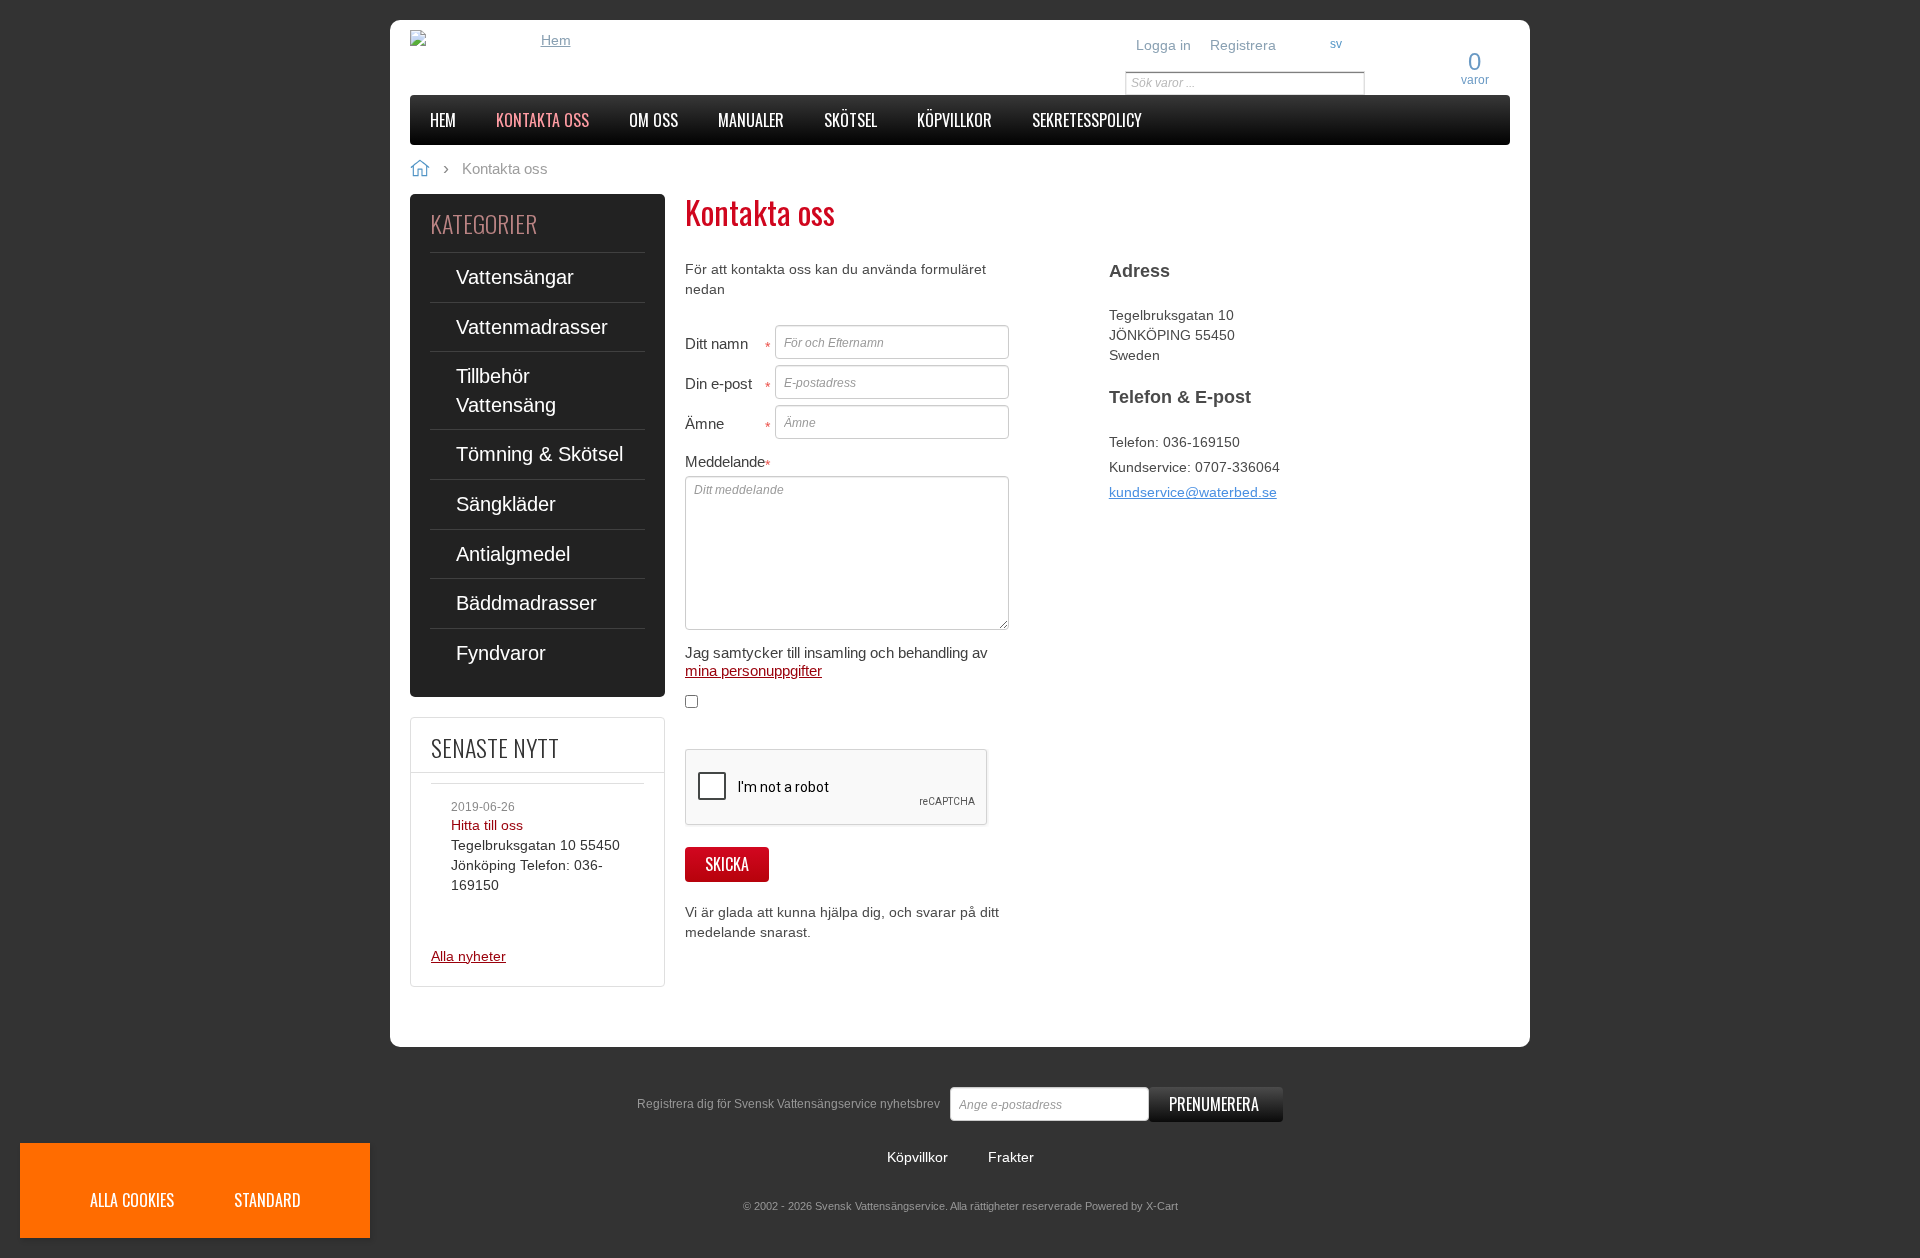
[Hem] (547, 40)
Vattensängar (515, 277)
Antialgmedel (513, 554)
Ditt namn (716, 343)
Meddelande (725, 461)
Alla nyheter (468, 956)
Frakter (1011, 1157)
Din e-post (718, 383)
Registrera (1243, 45)
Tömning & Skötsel (539, 454)
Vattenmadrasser (532, 327)
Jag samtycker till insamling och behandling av (836, 661)
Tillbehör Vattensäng (506, 390)
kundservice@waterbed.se (1193, 492)
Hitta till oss (487, 825)
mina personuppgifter (753, 670)
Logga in (1163, 45)
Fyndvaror (501, 653)
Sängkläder (506, 504)
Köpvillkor (917, 1157)
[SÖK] (1350, 83)
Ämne (704, 423)
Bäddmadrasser (526, 603)
